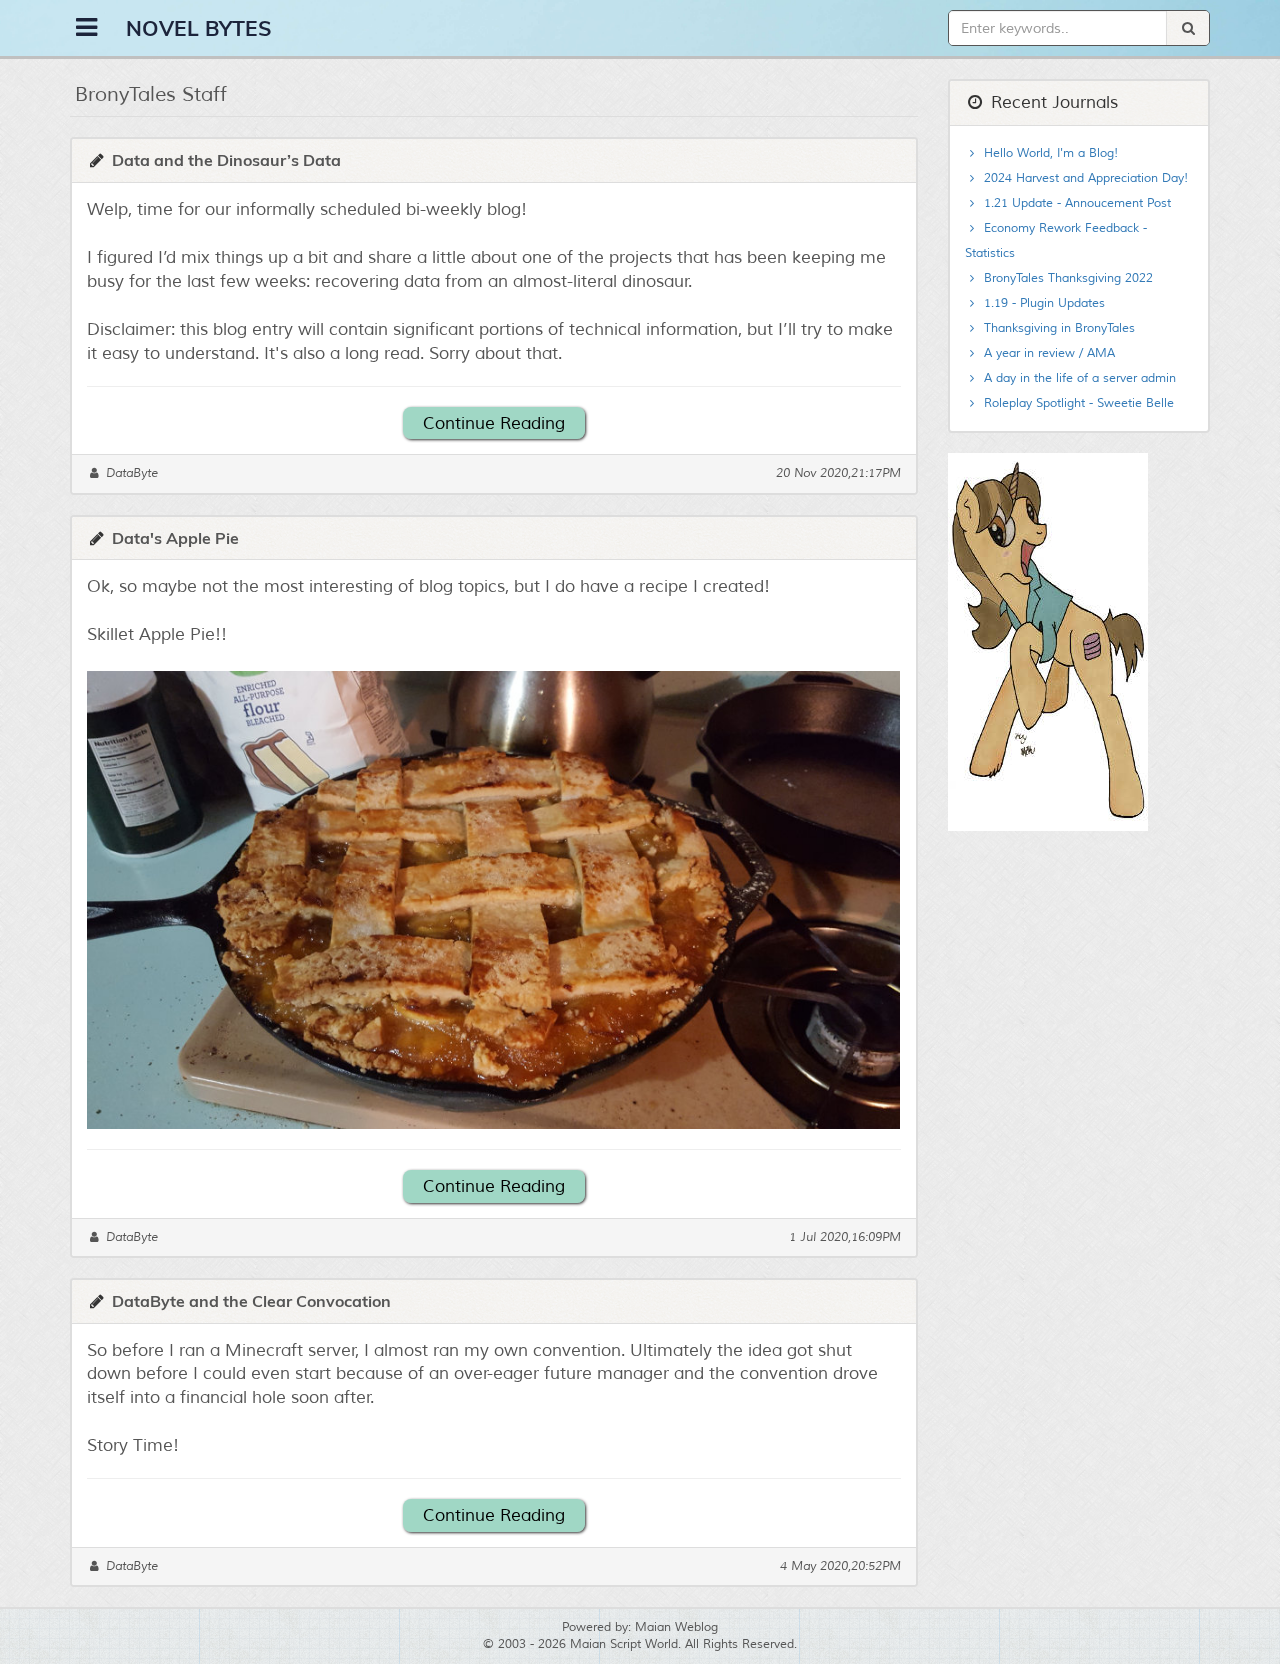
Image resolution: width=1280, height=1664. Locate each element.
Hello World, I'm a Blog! (1049, 153)
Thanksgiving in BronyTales (1057, 328)
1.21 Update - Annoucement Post (1075, 203)
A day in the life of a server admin (1078, 378)
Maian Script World (624, 1644)
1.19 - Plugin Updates (1042, 303)
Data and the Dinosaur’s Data (226, 160)
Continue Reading (494, 423)
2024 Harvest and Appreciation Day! (1084, 178)
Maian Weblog (676, 1627)
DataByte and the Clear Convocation (251, 1301)
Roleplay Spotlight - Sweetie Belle (1077, 403)
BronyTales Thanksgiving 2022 (1066, 278)
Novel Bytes (199, 28)
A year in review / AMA (1047, 353)
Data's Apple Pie (175, 538)
